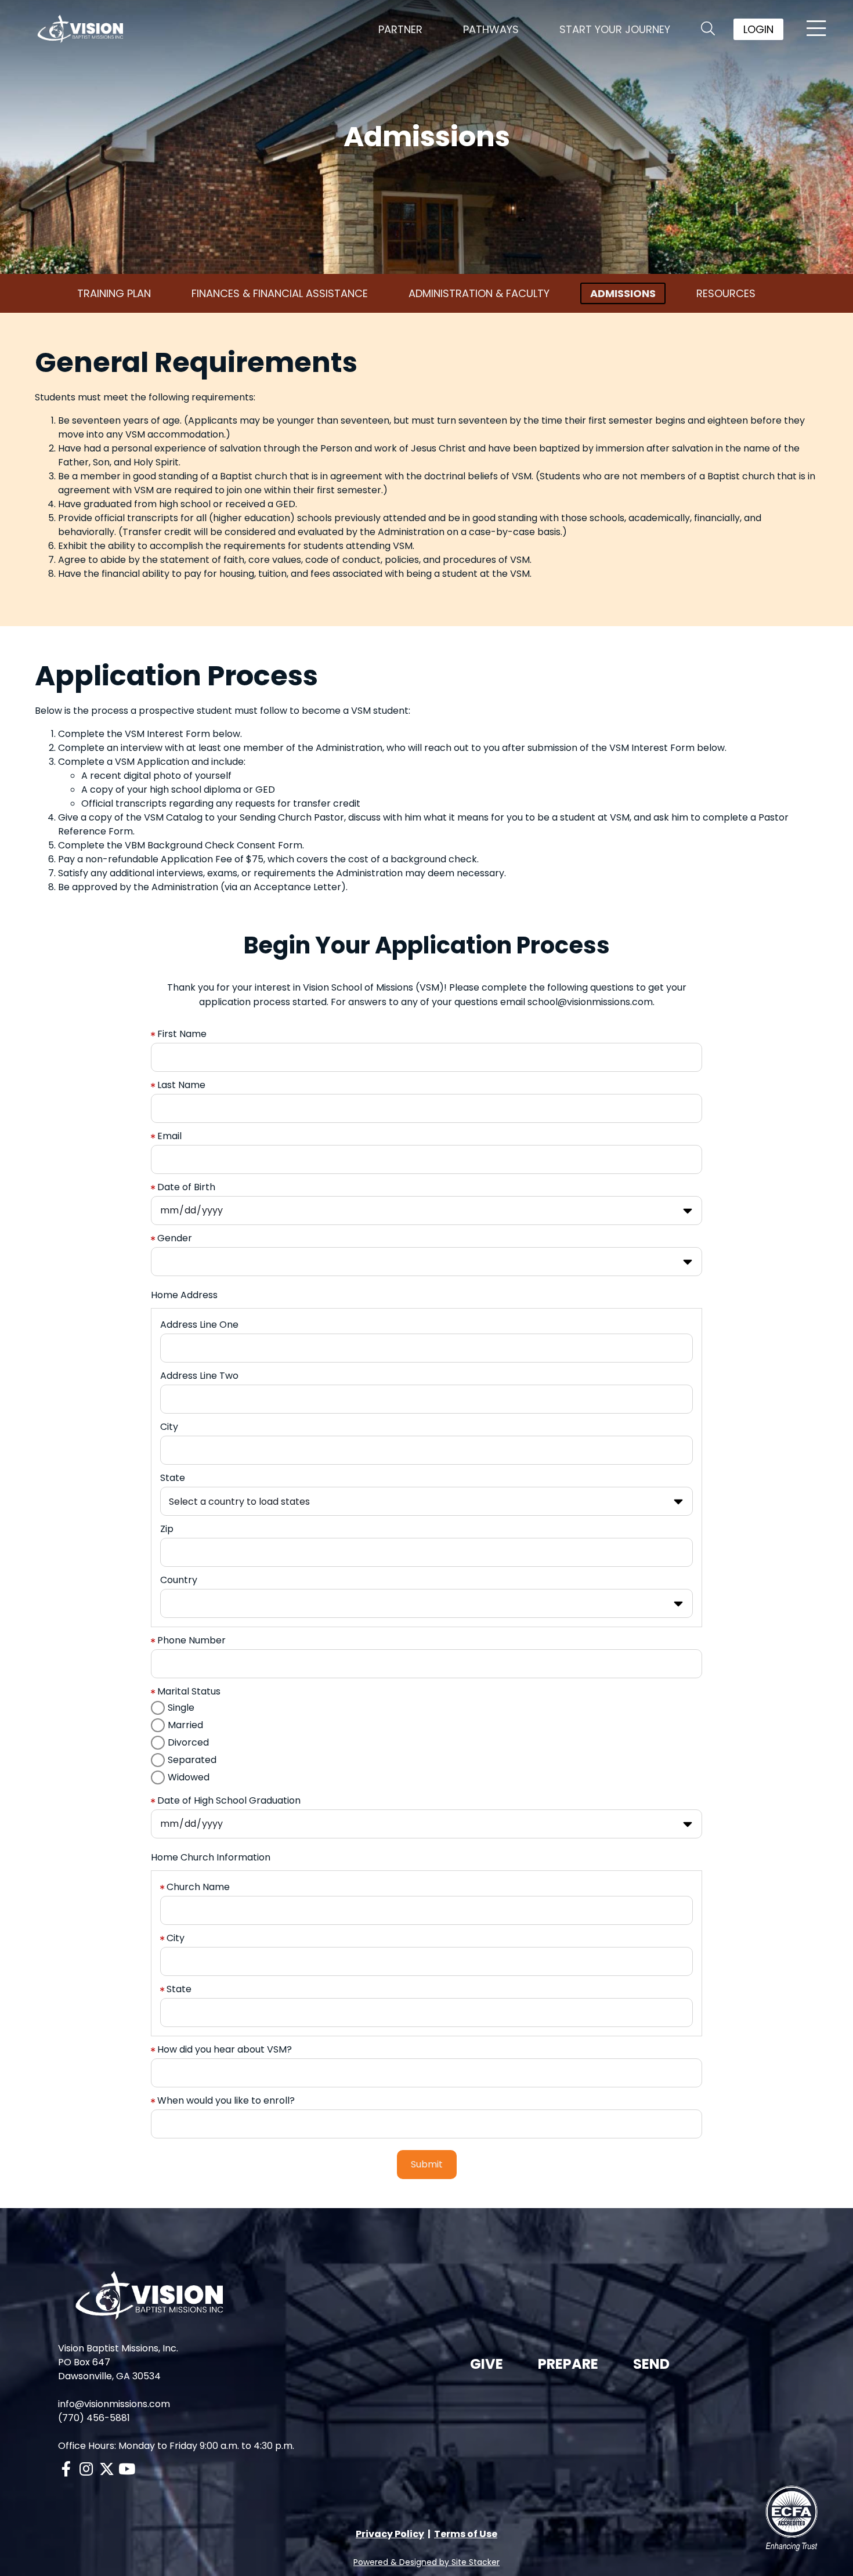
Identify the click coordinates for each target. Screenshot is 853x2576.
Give (487, 2364)
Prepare (568, 2364)
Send (651, 2364)
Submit (427, 2164)
